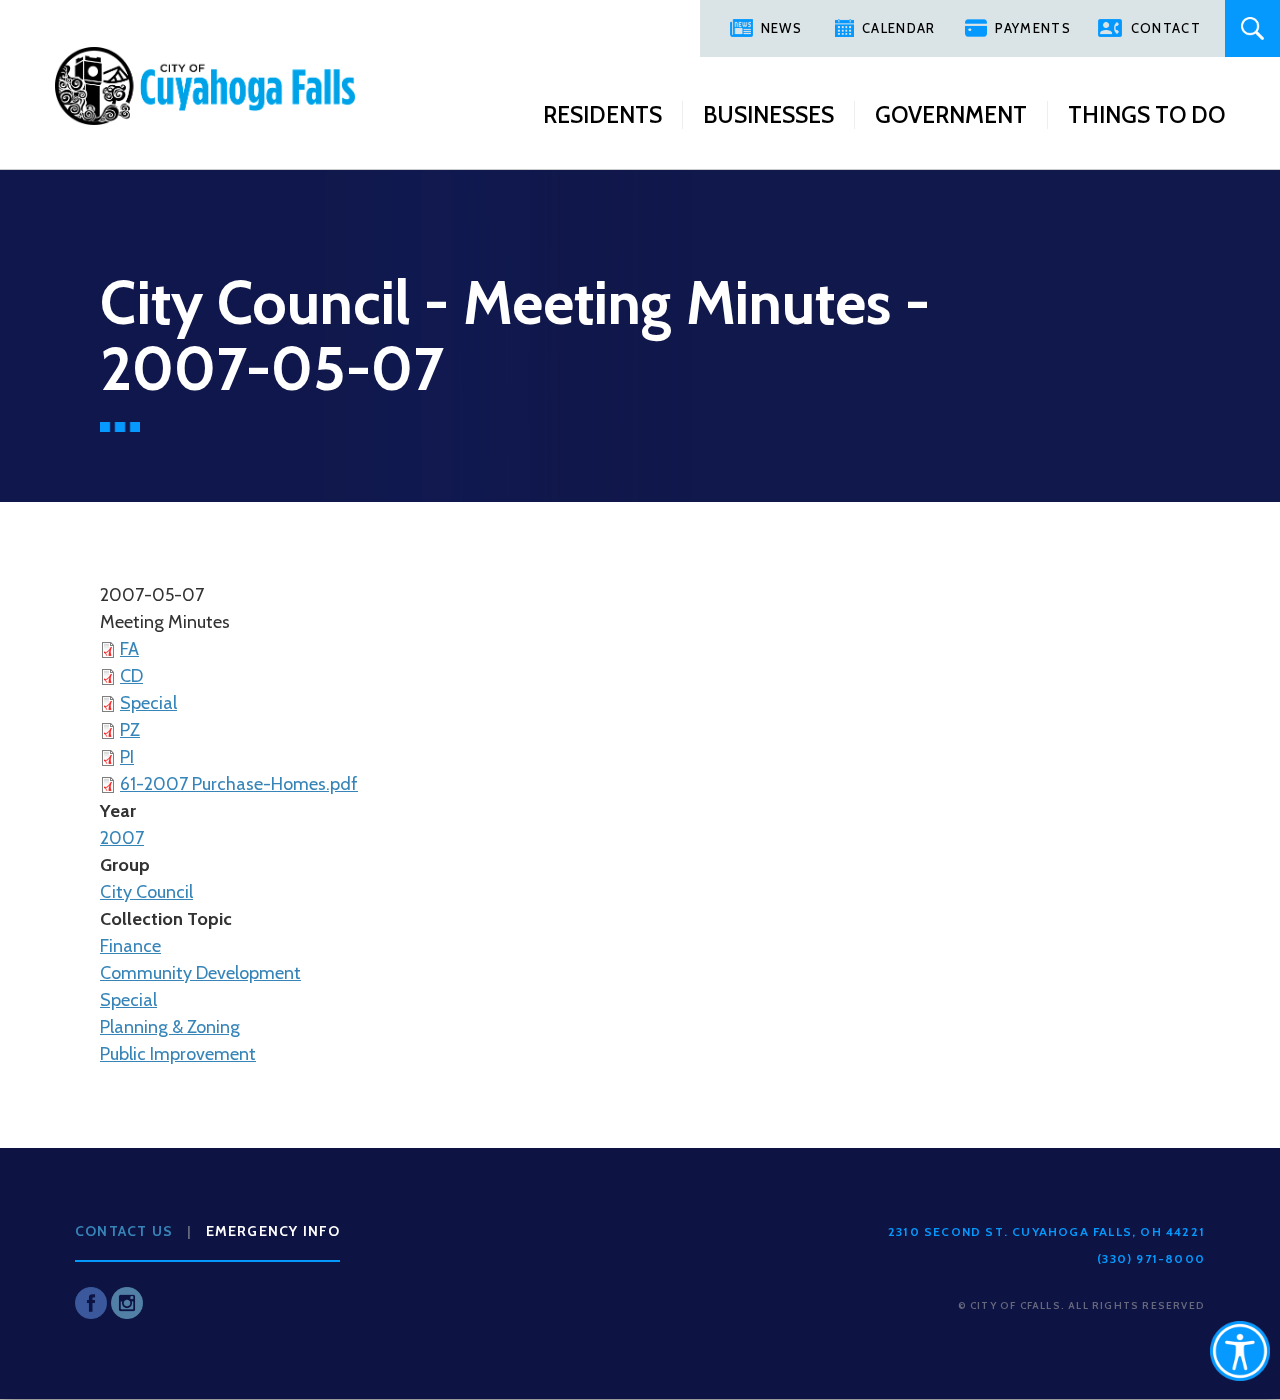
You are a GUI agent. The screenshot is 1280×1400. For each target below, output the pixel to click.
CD (131, 676)
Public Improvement (178, 1054)
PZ (130, 730)
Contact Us (124, 1231)
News (781, 28)
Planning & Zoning (170, 1027)
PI (127, 757)
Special (148, 703)
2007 (122, 838)
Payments (1032, 28)
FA (129, 649)
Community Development (200, 973)
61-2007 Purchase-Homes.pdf (239, 784)
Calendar (898, 28)
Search (1252, 28)
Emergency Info (273, 1231)
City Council (146, 892)
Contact (1166, 28)
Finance (130, 946)
